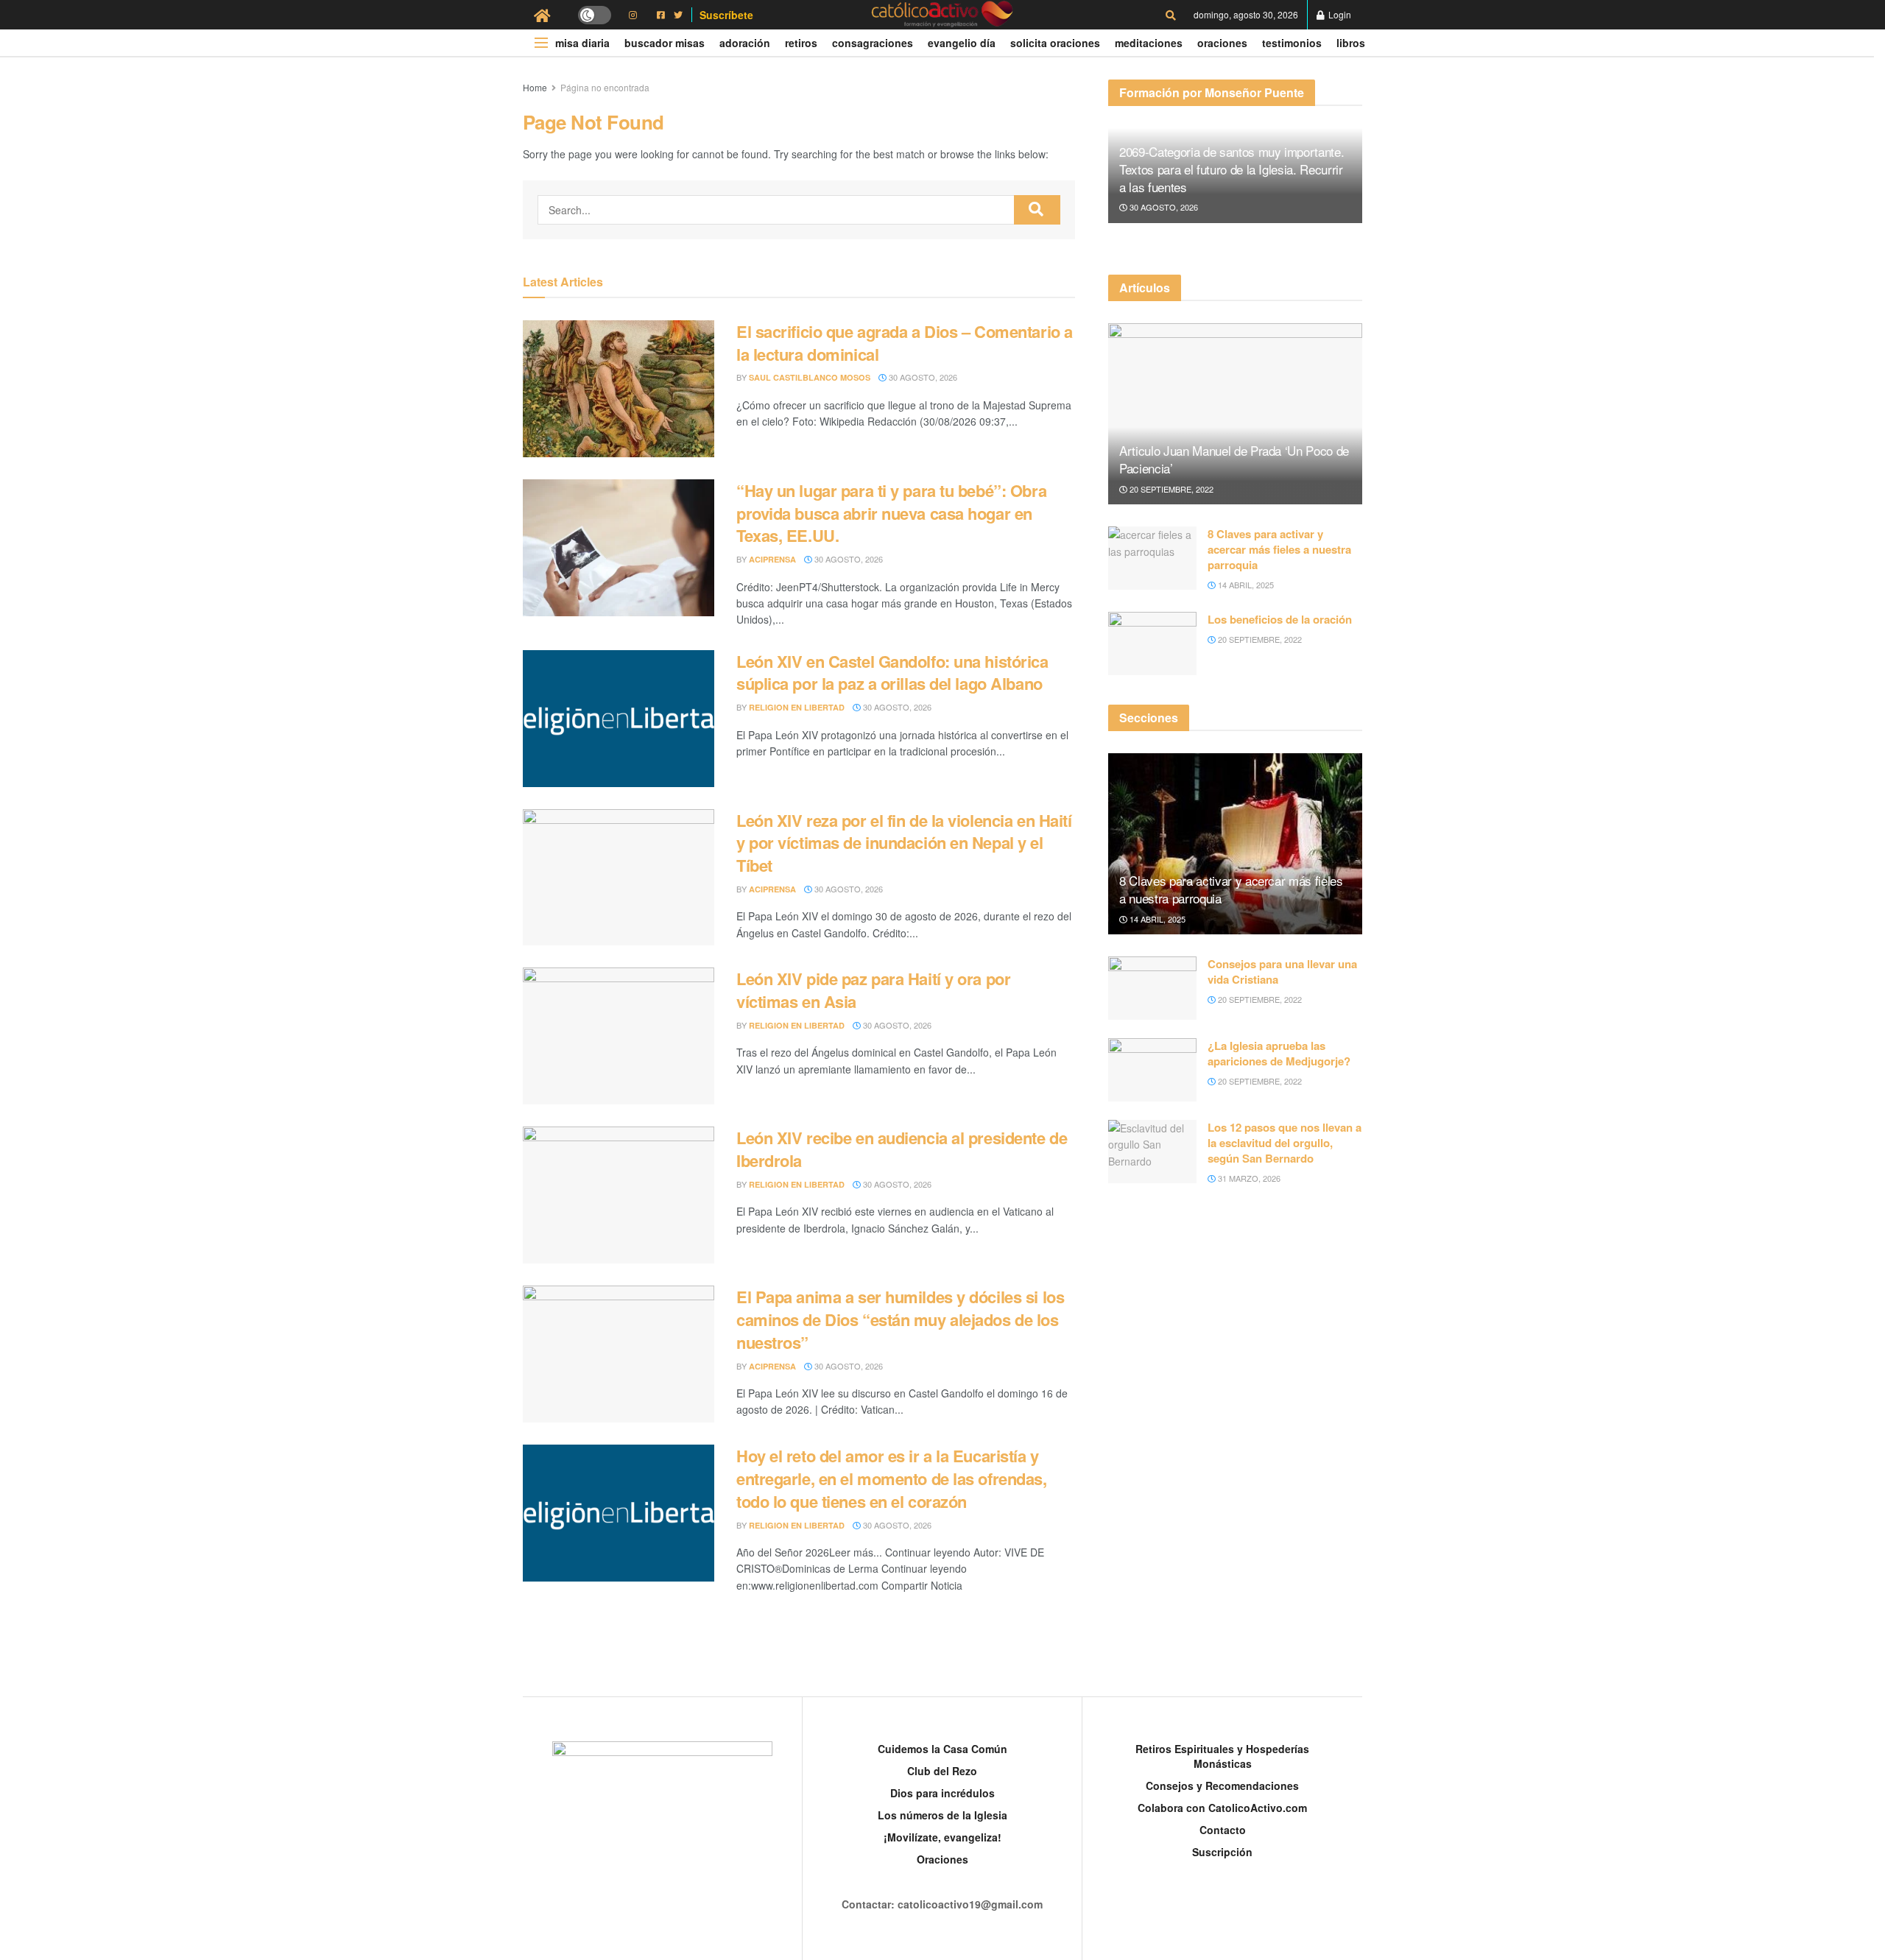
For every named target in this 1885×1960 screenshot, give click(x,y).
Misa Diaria (582, 43)
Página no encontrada (605, 87)
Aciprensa (772, 559)
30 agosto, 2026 (922, 377)
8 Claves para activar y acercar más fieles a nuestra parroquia (1279, 549)
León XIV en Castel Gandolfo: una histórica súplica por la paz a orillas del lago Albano (892, 673)
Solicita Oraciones (1055, 43)
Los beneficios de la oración (1280, 619)
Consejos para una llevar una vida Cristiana (1282, 972)
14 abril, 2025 (1245, 585)
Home (535, 87)
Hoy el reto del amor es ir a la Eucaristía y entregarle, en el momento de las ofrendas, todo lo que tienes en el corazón (892, 1478)
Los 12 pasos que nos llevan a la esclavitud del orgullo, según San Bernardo (1285, 1143)
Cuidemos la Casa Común (942, 1749)
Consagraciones (873, 43)
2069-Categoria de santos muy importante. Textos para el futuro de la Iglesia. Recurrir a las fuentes (1232, 169)
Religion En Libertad (797, 707)
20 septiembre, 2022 (1170, 489)
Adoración (745, 43)
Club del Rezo (942, 1771)
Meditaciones (1149, 43)
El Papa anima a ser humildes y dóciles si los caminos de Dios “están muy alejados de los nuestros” (900, 1319)
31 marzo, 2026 (1248, 1178)
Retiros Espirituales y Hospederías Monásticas (1222, 1756)
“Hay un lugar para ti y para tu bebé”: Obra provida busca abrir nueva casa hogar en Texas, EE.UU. (891, 513)
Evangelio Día (962, 43)
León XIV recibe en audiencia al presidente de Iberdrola (902, 1149)
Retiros (801, 43)
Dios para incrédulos (942, 1793)
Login (1339, 14)
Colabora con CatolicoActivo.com (1222, 1808)
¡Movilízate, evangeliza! (942, 1837)
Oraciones (1222, 43)
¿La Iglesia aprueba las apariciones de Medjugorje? (1279, 1053)
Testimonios (1292, 43)
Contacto (1223, 1830)
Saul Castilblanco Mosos (810, 377)
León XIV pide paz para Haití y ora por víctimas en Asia (873, 990)
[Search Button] (1037, 210)
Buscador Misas (665, 43)
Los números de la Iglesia (942, 1815)
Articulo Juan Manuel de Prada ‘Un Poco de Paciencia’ (1234, 459)
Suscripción (1222, 1852)
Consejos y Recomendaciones (1222, 1785)
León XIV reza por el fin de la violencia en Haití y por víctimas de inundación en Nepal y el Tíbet (904, 843)
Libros (1351, 43)
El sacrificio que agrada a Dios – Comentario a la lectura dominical (905, 343)
